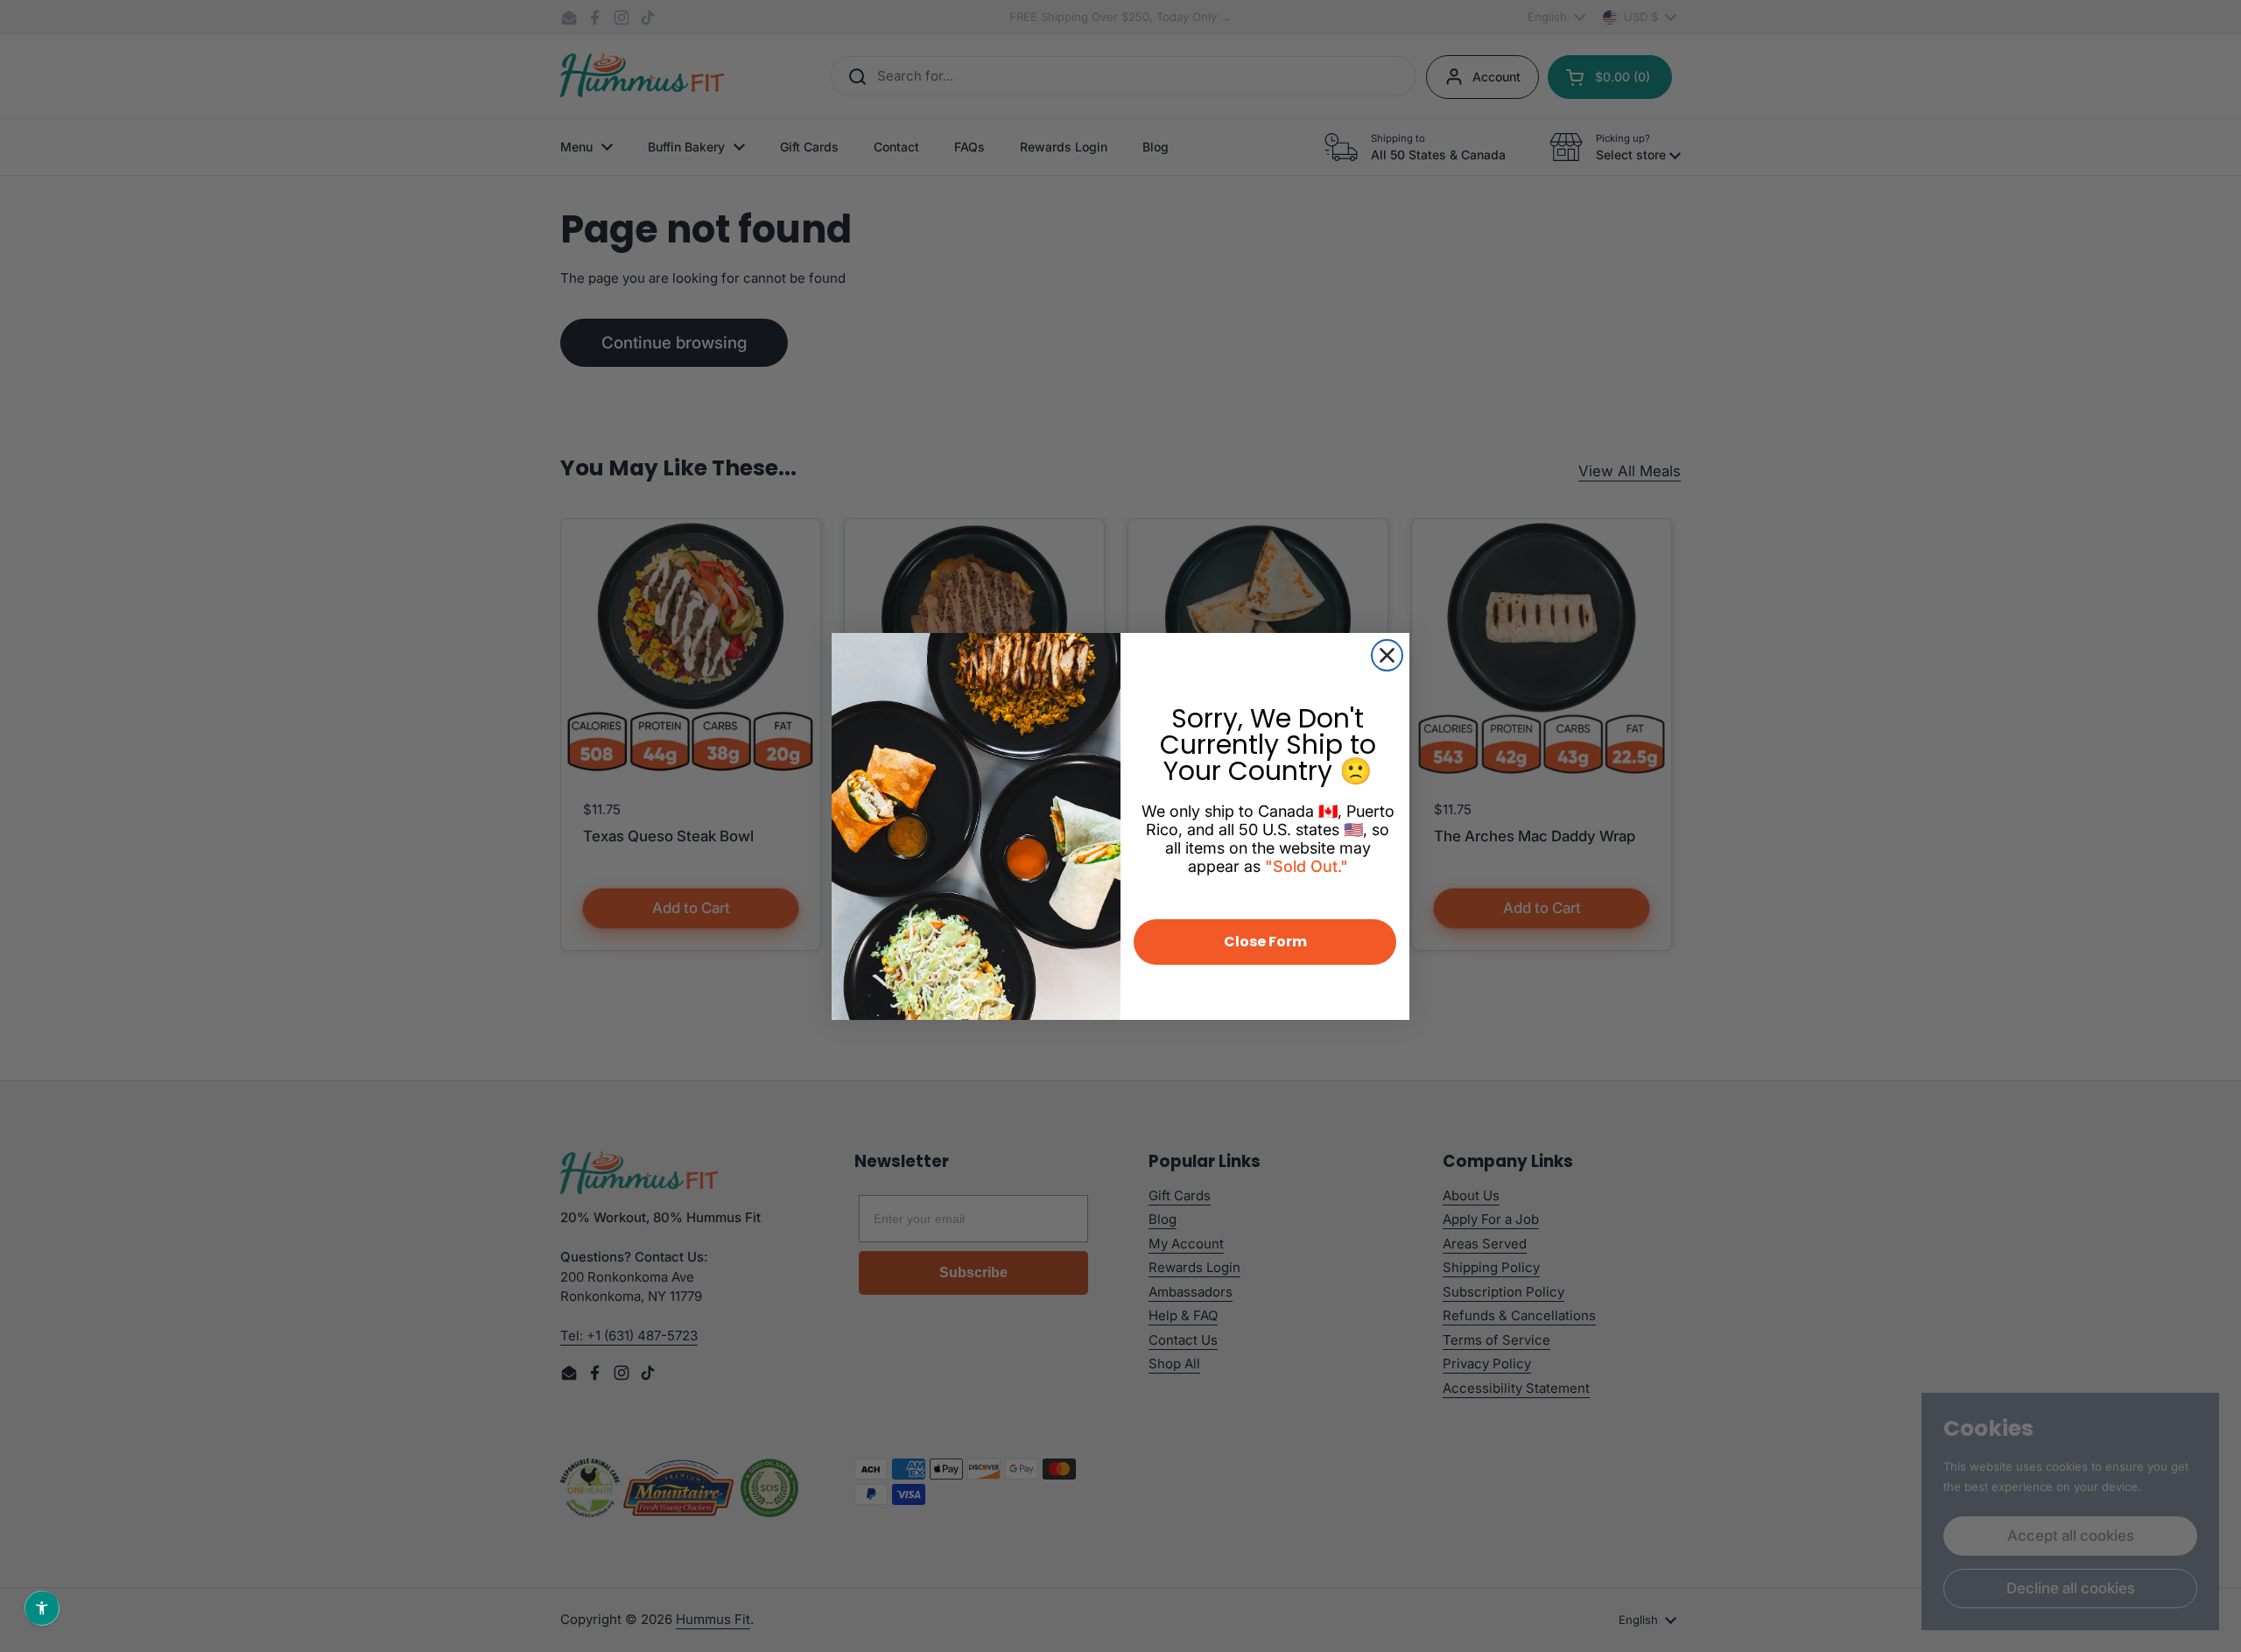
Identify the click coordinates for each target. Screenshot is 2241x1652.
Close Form (1265, 942)
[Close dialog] (1387, 655)
